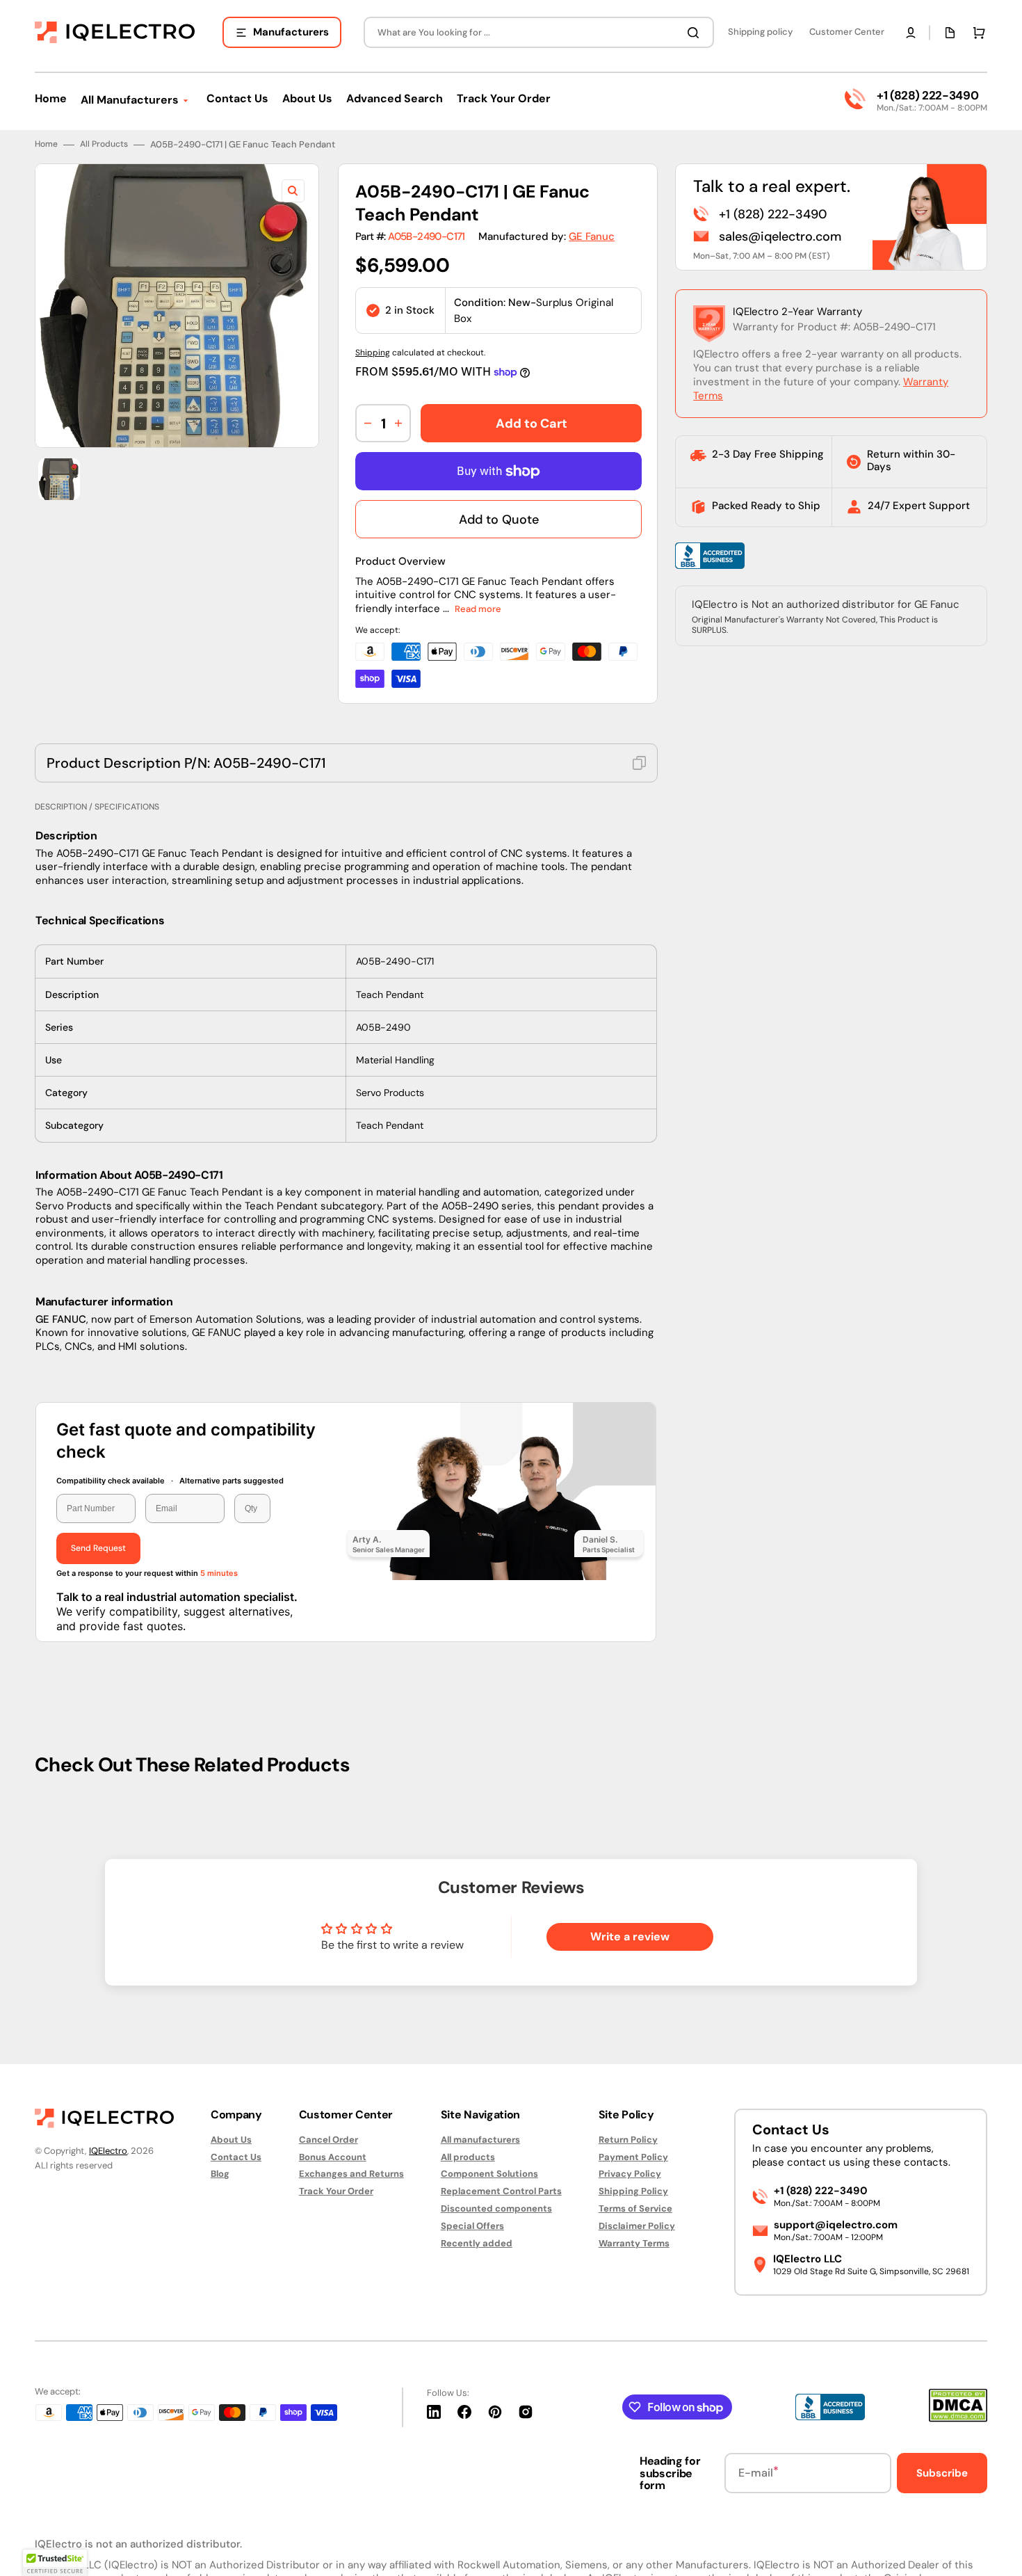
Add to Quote (499, 520)
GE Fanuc (592, 236)
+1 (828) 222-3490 (927, 95)
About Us (231, 2140)
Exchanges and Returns (351, 2174)
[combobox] (539, 32)
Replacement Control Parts (501, 2191)
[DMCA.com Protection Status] (958, 2418)
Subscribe (942, 2473)
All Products (104, 144)
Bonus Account (333, 2157)
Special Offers (472, 2226)
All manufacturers (480, 2140)
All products (468, 2157)
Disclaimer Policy (637, 2226)
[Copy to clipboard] (639, 763)
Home (46, 144)
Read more (478, 609)
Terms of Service (635, 2208)
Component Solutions (489, 2174)
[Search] (696, 33)
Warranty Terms (634, 2243)
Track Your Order (336, 2191)
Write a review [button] (630, 1937)
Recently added (477, 2243)
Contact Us (236, 2157)
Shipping (373, 353)
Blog (220, 2174)
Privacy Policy (630, 2174)
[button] (911, 33)
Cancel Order (328, 2140)
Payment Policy (633, 2157)
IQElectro (108, 2151)
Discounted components (496, 2208)
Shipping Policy (633, 2191)
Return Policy (628, 2140)
